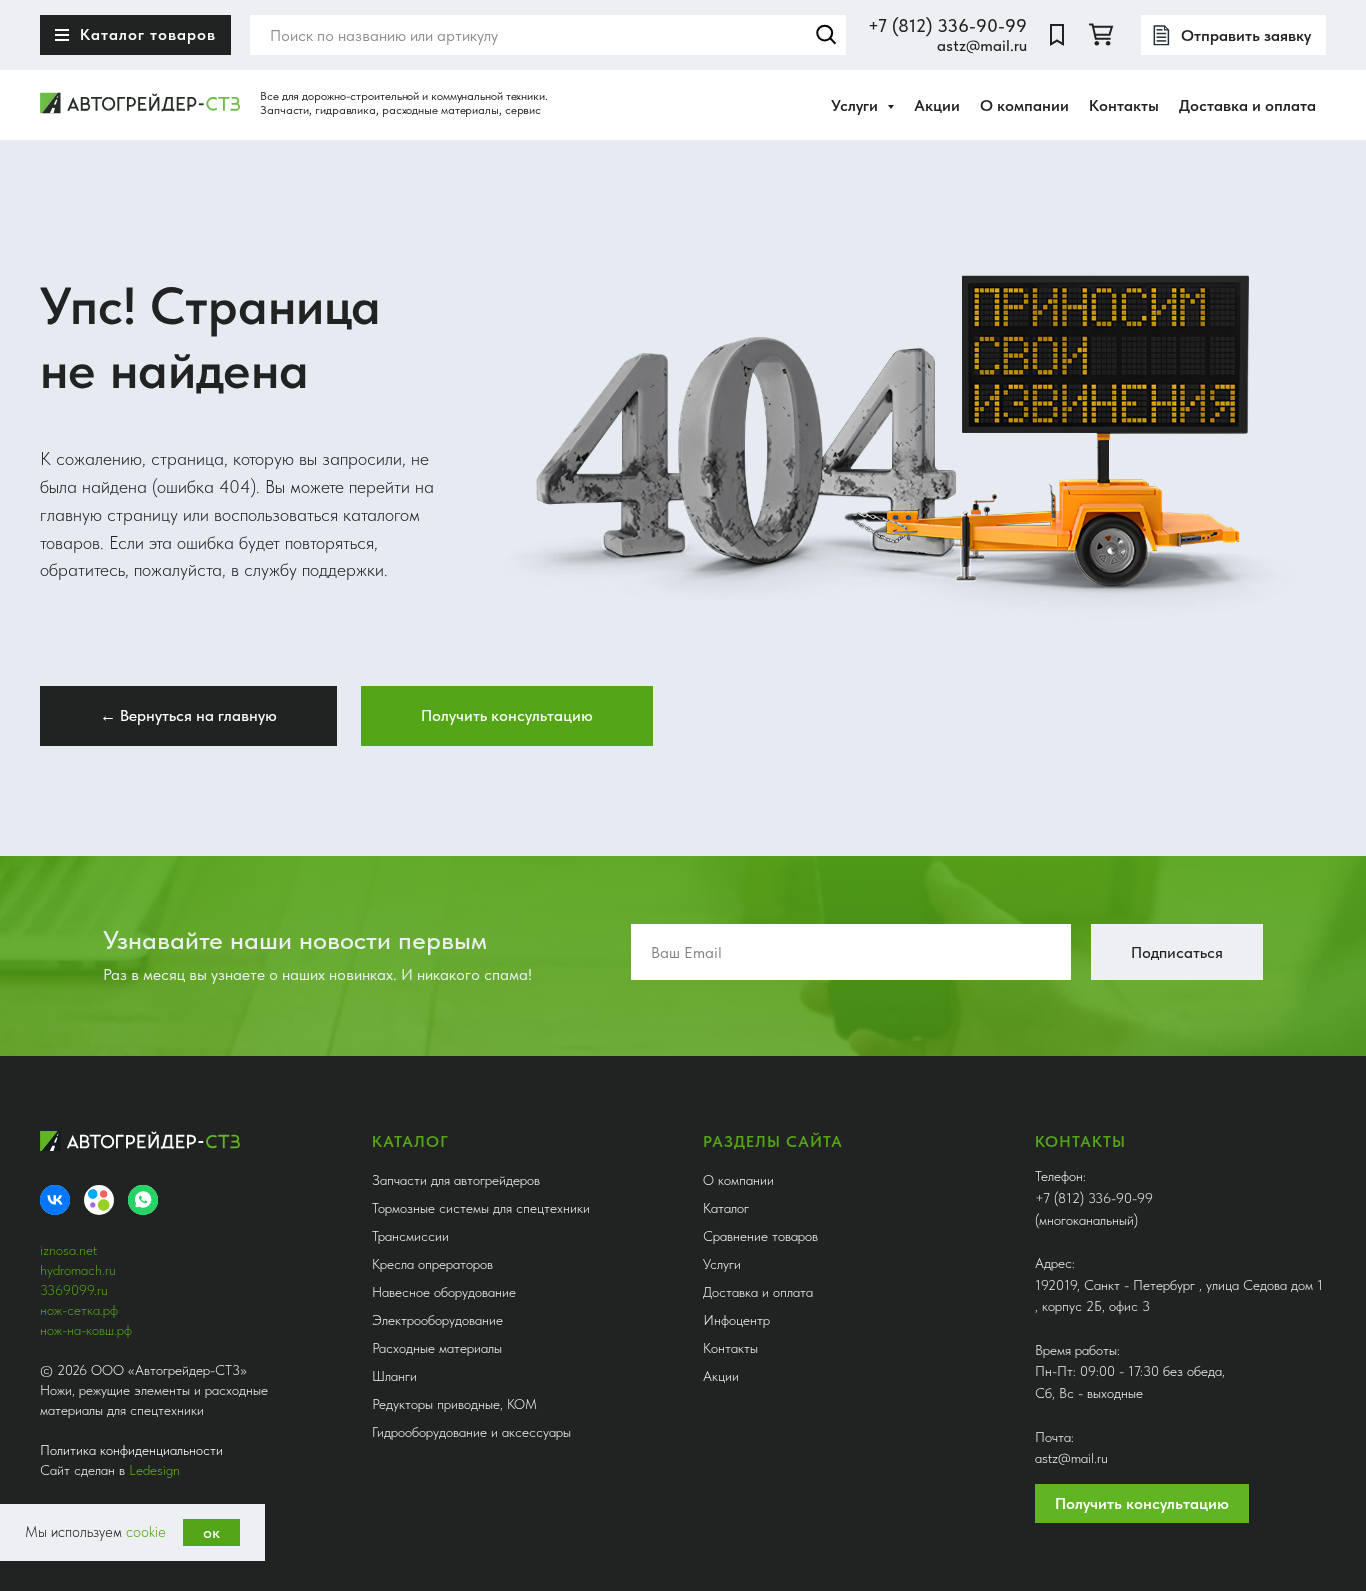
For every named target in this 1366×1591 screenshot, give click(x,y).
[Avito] (99, 1200)
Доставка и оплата (1247, 105)
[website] (1057, 35)
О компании (1024, 105)
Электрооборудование (437, 1320)
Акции (937, 105)
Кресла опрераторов (432, 1264)
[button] (507, 716)
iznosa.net (68, 1250)
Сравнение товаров (760, 1236)
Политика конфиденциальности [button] (131, 1450)
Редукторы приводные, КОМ (454, 1404)
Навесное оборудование (444, 1292)
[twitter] (1101, 35)
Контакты (1124, 105)
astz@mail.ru (982, 45)
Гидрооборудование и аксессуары (471, 1432)
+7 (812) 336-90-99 (947, 25)
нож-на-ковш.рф (86, 1330)
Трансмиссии (410, 1236)
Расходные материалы (437, 1348)
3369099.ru (74, 1290)
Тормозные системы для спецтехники (481, 1208)
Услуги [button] (856, 105)
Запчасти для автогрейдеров (456, 1180)
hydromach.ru (78, 1270)
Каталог (726, 1208)
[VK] (55, 1200)
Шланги (394, 1376)
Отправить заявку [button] (1246, 35)
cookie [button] (146, 1532)
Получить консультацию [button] (1142, 1503)
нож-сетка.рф (79, 1310)
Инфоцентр (736, 1320)
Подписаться (1177, 952)
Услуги (722, 1264)
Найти (826, 35)
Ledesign (154, 1470)
